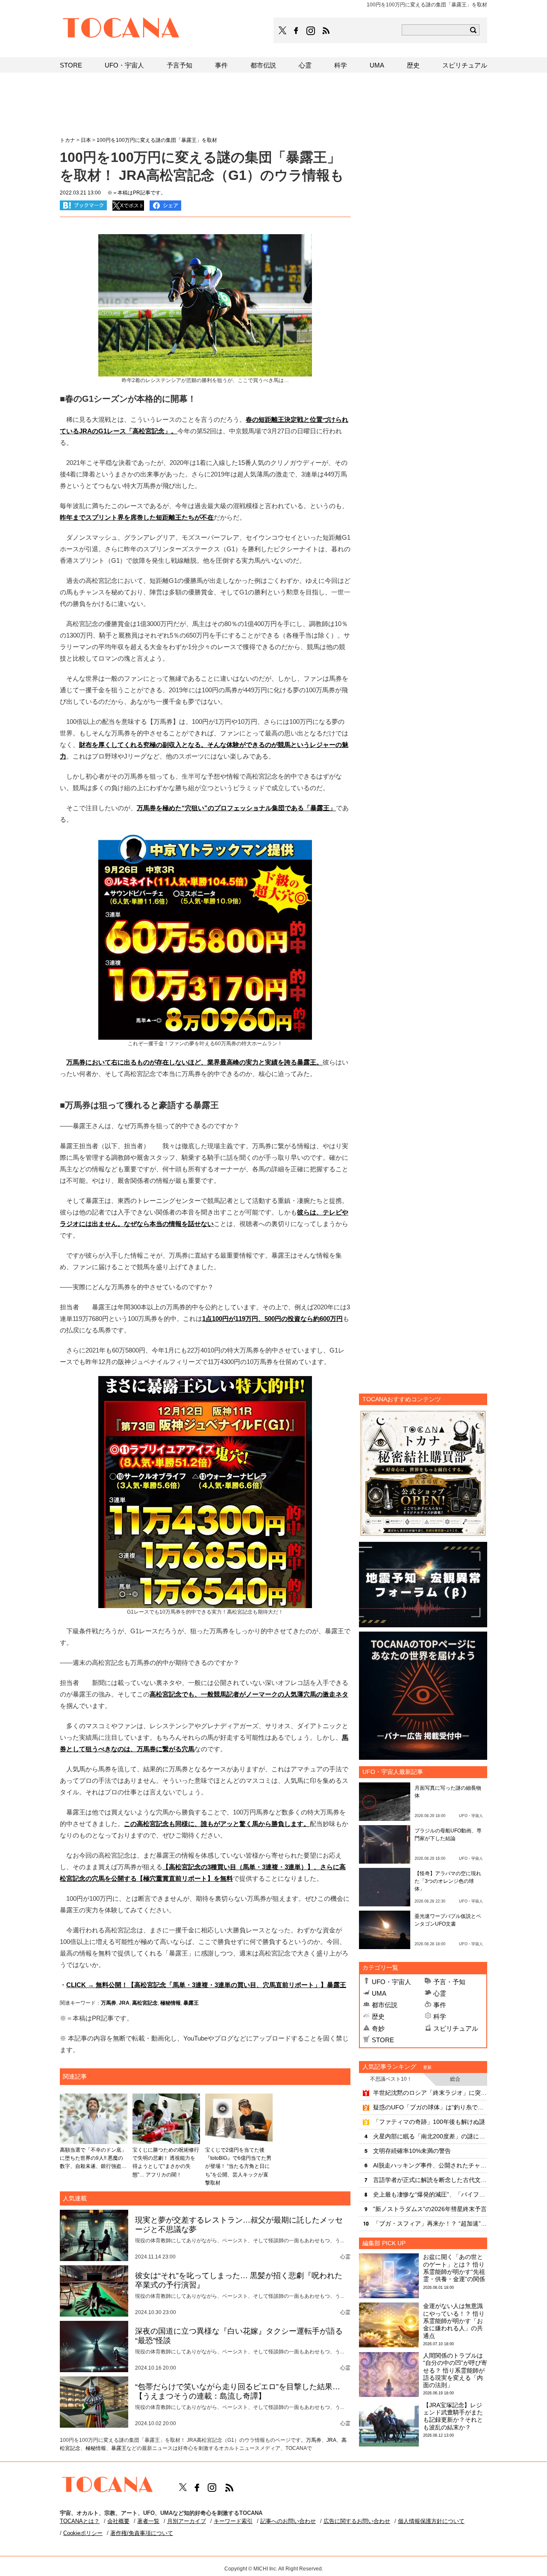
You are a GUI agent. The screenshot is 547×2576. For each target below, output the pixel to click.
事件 (440, 2005)
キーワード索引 (233, 2521)
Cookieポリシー (83, 2533)
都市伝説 (385, 2005)
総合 (455, 2079)
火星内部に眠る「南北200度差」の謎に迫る (430, 2136)
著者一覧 (148, 2521)
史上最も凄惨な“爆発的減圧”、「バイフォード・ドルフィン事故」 (430, 2194)
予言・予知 (449, 1982)
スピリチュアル (456, 2028)
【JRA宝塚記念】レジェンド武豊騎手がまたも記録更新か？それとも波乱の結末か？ (453, 2416)
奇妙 (378, 2028)
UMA (379, 1993)
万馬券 (109, 2003)
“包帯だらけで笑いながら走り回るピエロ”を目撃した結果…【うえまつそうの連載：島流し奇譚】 (238, 2391)
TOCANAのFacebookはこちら (296, 31)
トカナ (68, 140)
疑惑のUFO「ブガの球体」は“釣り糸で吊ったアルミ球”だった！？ (430, 2107)
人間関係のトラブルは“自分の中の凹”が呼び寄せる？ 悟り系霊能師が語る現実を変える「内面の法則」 (455, 2370)
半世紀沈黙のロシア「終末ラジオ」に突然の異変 (430, 2093)
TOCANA (121, 29)
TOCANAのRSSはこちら (326, 31)
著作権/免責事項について (142, 2533)
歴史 (378, 2016)
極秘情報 (171, 2003)
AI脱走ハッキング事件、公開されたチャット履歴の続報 (430, 2165)
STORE (383, 2040)
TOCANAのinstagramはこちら (311, 31)
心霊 (440, 1993)
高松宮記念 (145, 2003)
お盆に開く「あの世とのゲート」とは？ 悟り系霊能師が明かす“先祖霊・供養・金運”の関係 (454, 2268)
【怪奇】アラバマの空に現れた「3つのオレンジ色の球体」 (448, 1881)
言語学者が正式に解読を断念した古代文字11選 (430, 2180)
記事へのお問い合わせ (288, 2521)
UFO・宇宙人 (391, 1982)
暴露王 (191, 2003)
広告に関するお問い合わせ (357, 2521)
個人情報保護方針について (431, 2521)
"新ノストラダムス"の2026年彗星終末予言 (430, 2209)
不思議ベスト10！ (391, 2079)
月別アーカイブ (187, 2521)
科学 (440, 2016)
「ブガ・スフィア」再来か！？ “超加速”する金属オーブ (430, 2223)
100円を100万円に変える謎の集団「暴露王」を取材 (157, 140)
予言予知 (179, 65)
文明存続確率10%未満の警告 (412, 2151)
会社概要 (118, 2521)
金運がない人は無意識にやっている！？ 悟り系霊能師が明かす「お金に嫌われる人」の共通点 (454, 2321)
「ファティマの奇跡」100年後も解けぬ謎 (429, 2122)
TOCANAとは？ (80, 2521)
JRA (124, 2003)
